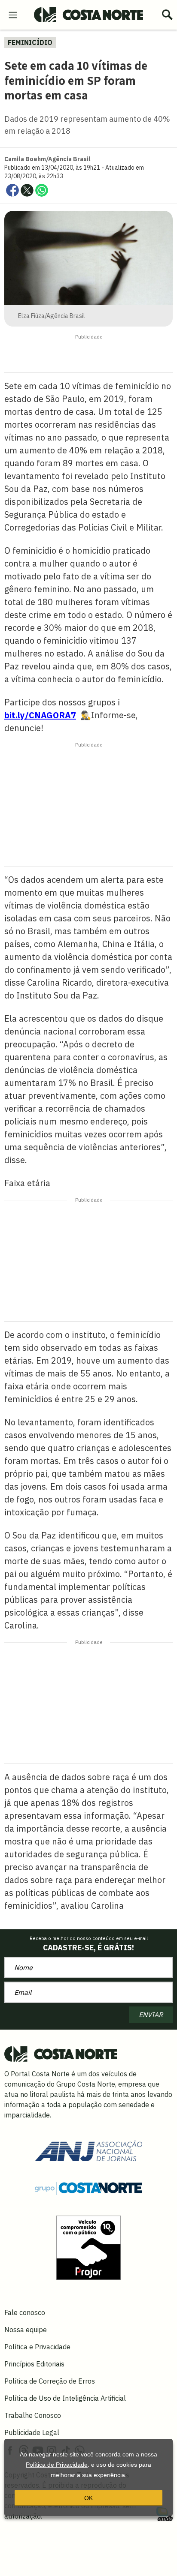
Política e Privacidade (37, 2347)
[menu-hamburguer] (13, 14)
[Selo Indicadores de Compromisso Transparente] (88, 2247)
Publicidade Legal (32, 2432)
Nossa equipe (26, 2330)
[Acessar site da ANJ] (88, 2150)
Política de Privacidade (57, 2465)
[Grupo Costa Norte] (88, 2188)
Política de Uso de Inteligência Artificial (65, 2398)
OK (88, 2498)
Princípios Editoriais (34, 2364)
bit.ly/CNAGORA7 (40, 715)
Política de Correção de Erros (50, 2381)
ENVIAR (151, 2015)
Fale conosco (25, 2312)
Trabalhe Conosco (33, 2415)
